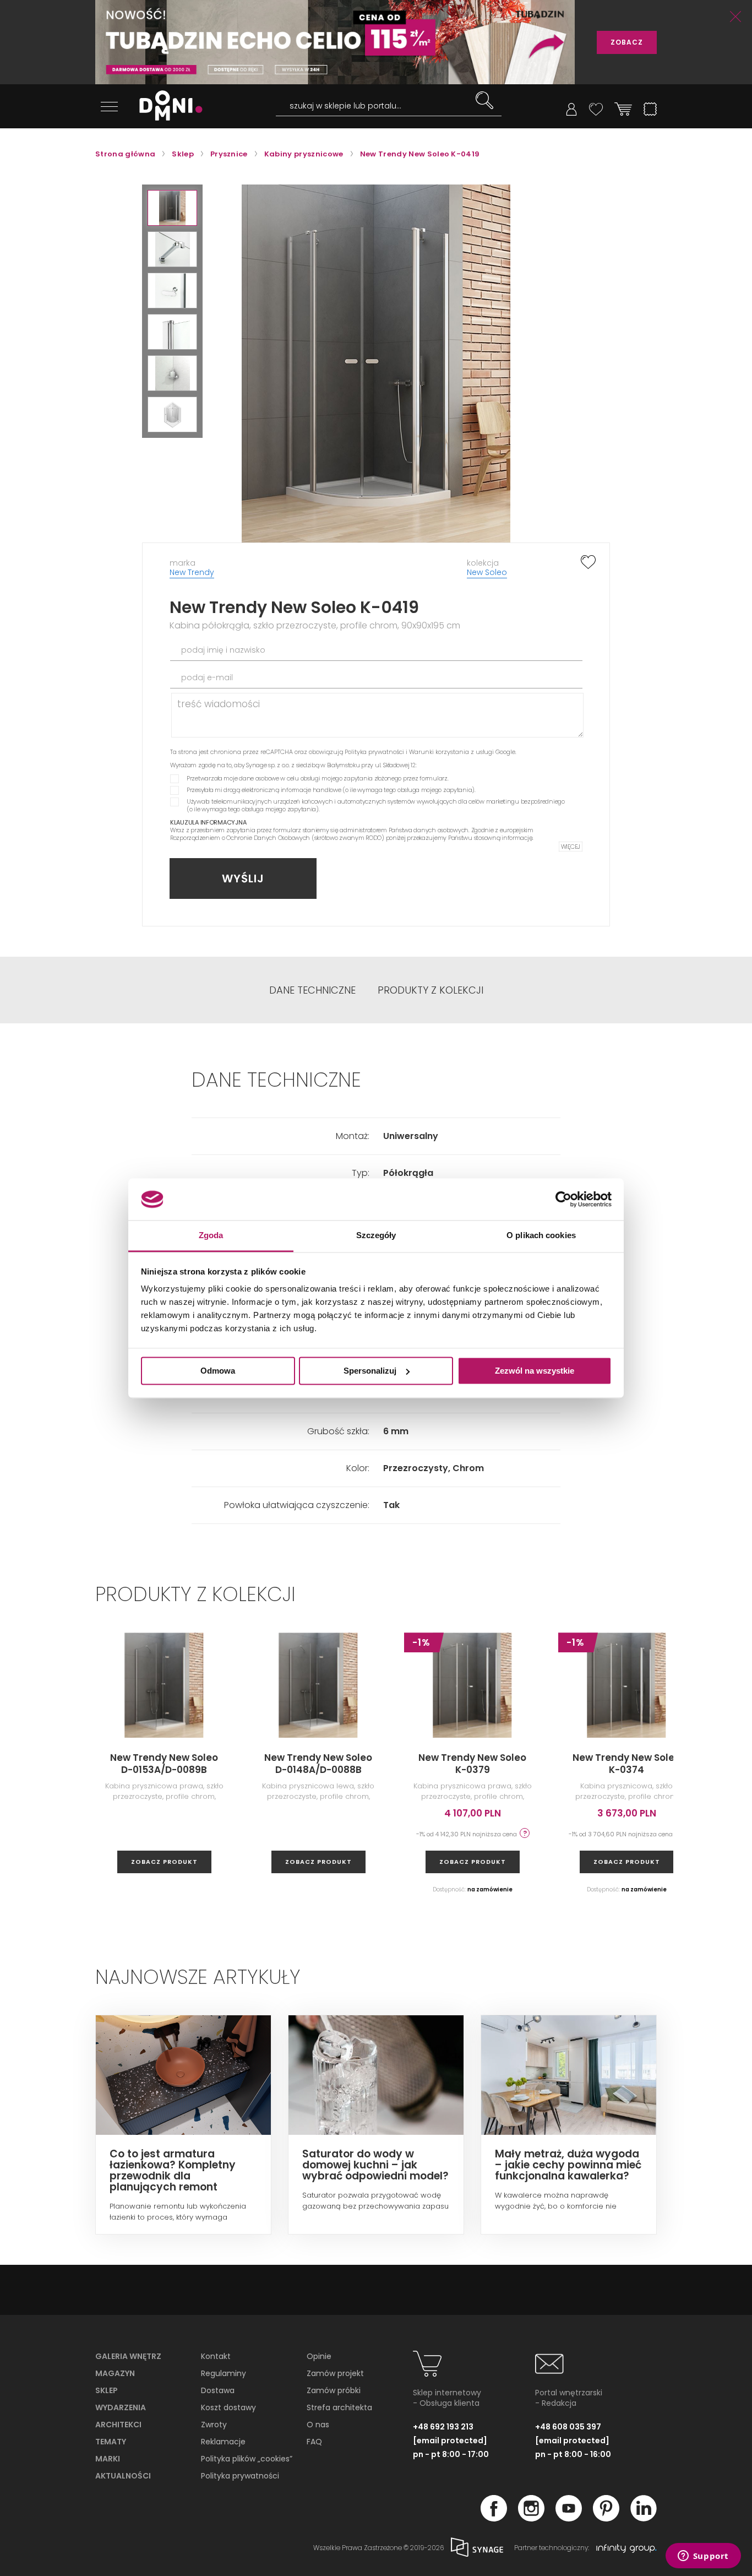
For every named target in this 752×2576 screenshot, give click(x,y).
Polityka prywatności (374, 752)
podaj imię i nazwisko (223, 650)
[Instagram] (531, 2518)
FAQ (314, 2442)
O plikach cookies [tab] (541, 1236)
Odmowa (218, 1371)
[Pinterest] (606, 2518)
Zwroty (214, 2425)
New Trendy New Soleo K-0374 (626, 1764)
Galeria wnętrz (128, 2356)
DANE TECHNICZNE (312, 990)
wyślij (243, 878)
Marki (108, 2459)
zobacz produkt (164, 1862)
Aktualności (123, 2476)
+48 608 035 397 (568, 2427)
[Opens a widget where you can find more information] (703, 2557)
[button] (172, 208)
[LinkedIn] (644, 2518)
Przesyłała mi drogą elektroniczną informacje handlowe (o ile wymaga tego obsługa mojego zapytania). (331, 790)
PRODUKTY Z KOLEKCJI (431, 990)
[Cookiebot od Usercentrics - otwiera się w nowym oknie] (563, 1199)
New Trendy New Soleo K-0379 (472, 1764)
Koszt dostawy (228, 2407)
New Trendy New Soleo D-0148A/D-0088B (318, 1764)
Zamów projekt (335, 2373)
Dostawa (218, 2390)
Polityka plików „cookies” (247, 2459)
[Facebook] (494, 2518)
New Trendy (192, 572)
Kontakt (216, 2356)
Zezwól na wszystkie (535, 1371)
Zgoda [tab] (211, 1236)
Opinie (319, 2356)
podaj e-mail (207, 677)
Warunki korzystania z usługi (451, 752)
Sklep (107, 2390)
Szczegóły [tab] (376, 1236)
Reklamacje (223, 2442)
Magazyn (115, 2373)
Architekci (118, 2425)
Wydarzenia (121, 2407)
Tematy (111, 2442)
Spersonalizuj (370, 1371)
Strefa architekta (339, 2407)
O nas (318, 2425)
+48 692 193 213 (443, 2427)
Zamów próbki (334, 2390)
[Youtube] (569, 2518)
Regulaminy (224, 2373)
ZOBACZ (627, 42)
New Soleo (487, 572)
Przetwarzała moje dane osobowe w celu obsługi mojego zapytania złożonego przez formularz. (318, 778)
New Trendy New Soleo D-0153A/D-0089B (164, 1764)
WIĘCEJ (571, 847)
